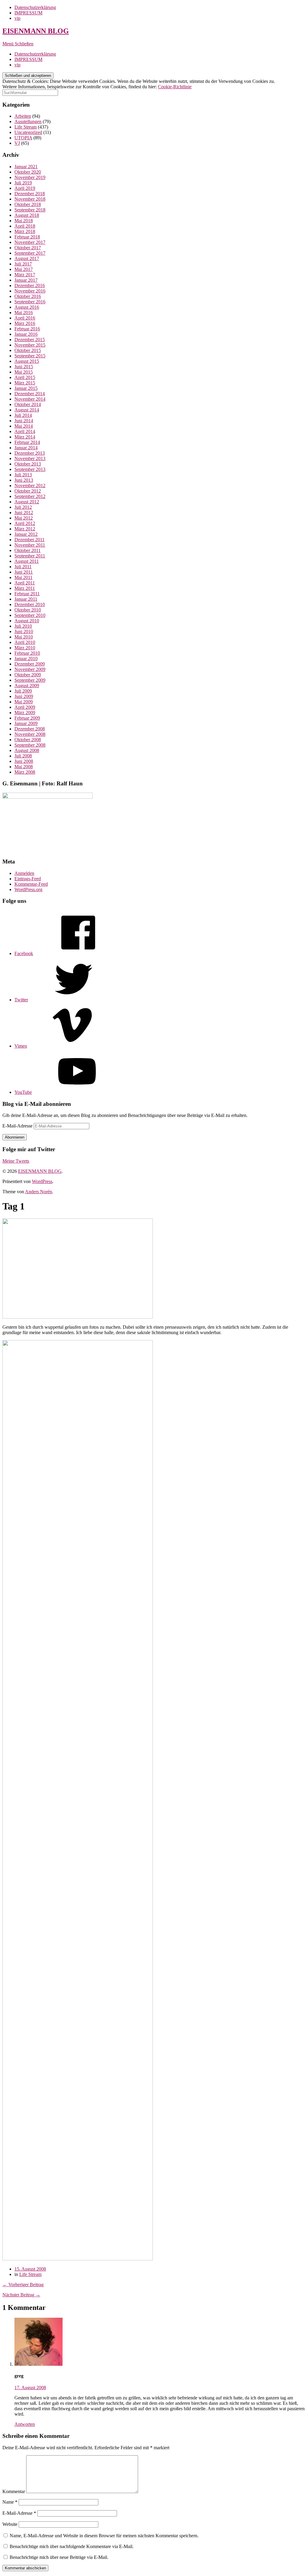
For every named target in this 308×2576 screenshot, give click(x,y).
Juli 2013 (23, 475)
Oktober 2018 (28, 204)
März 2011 (25, 588)
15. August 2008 (30, 2269)
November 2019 (30, 177)
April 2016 (25, 318)
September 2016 (30, 302)
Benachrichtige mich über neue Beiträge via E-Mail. (59, 2557)
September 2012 (30, 496)
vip (17, 18)
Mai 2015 (24, 372)
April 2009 (25, 707)
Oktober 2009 (28, 675)
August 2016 (27, 307)
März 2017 (25, 275)
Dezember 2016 (30, 285)
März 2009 (25, 713)
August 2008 (27, 750)
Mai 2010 (24, 637)
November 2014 (30, 399)
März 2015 (25, 383)
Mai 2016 (24, 313)
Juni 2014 (24, 421)
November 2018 (30, 199)
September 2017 (30, 253)
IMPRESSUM (28, 13)
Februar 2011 (27, 594)
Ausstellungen (28, 121)
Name (10, 2502)
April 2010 (25, 642)
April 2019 (25, 188)
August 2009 (27, 686)
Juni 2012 (24, 513)
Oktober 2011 (28, 550)
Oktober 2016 (28, 296)
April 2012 (25, 523)
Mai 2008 (24, 767)
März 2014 (25, 437)
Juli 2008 (23, 756)
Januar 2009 (26, 723)
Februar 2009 (27, 718)
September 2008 (30, 745)
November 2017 (30, 242)
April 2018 (25, 226)
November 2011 (30, 545)
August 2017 (27, 258)
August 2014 (27, 410)
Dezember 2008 (30, 729)
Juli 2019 (23, 183)
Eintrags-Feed (28, 879)
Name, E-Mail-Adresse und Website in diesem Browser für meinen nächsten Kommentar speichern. (104, 2536)
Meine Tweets (16, 1161)
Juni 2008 (24, 761)
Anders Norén (38, 1192)
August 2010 (27, 621)
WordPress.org (28, 889)
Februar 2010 (27, 653)
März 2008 (25, 772)
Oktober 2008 (28, 740)
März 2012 (25, 529)
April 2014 (25, 431)
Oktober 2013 (28, 464)
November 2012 (30, 485)
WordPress (42, 1181)
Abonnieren (15, 1137)
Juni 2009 (24, 696)
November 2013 (30, 458)
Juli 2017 (23, 264)
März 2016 (25, 323)
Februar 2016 (27, 329)
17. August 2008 (30, 2388)
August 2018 (27, 215)
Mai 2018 (24, 221)
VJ (17, 143)
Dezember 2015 (30, 340)
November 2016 (30, 291)
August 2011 (27, 561)
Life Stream (26, 127)
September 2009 (30, 680)
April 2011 (25, 583)
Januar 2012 (26, 534)
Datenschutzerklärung (35, 7)
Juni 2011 (24, 572)
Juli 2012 (23, 507)
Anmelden (24, 873)
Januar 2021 (26, 167)
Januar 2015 (26, 388)
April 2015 (25, 377)
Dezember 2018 (30, 194)
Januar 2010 (26, 658)
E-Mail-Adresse (18, 1126)
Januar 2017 (26, 280)
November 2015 (30, 345)
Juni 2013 (24, 480)
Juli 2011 (23, 567)
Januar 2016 (26, 334)
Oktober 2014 (28, 404)
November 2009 (30, 669)
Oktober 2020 (28, 172)
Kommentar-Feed (31, 884)
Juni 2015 (24, 367)
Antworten (25, 2424)
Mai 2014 (24, 426)
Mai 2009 (24, 702)
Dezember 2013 (30, 453)
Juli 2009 (23, 691)
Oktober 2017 (28, 248)
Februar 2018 (27, 237)
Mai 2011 (23, 577)
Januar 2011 (26, 599)
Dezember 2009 (30, 664)
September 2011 (30, 556)
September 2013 (30, 469)
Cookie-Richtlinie (175, 87)
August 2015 (27, 361)
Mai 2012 (24, 518)
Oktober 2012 (28, 491)
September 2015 (30, 356)
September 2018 (30, 210)
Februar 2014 (27, 442)
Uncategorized (28, 132)
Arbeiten (23, 116)
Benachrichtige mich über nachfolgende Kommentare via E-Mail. (72, 2546)
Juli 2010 (23, 626)
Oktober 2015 (28, 350)
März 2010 (25, 648)
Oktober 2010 (28, 610)
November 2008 (30, 734)
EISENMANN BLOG (36, 31)
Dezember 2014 (30, 394)
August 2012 (27, 502)
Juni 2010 (24, 631)
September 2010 (30, 615)
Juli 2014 (23, 415)
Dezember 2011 (29, 540)
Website (10, 2524)
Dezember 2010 (30, 604)
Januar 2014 (26, 448)
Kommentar (14, 2491)
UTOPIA (23, 138)
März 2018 (25, 231)
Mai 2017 (24, 269)
